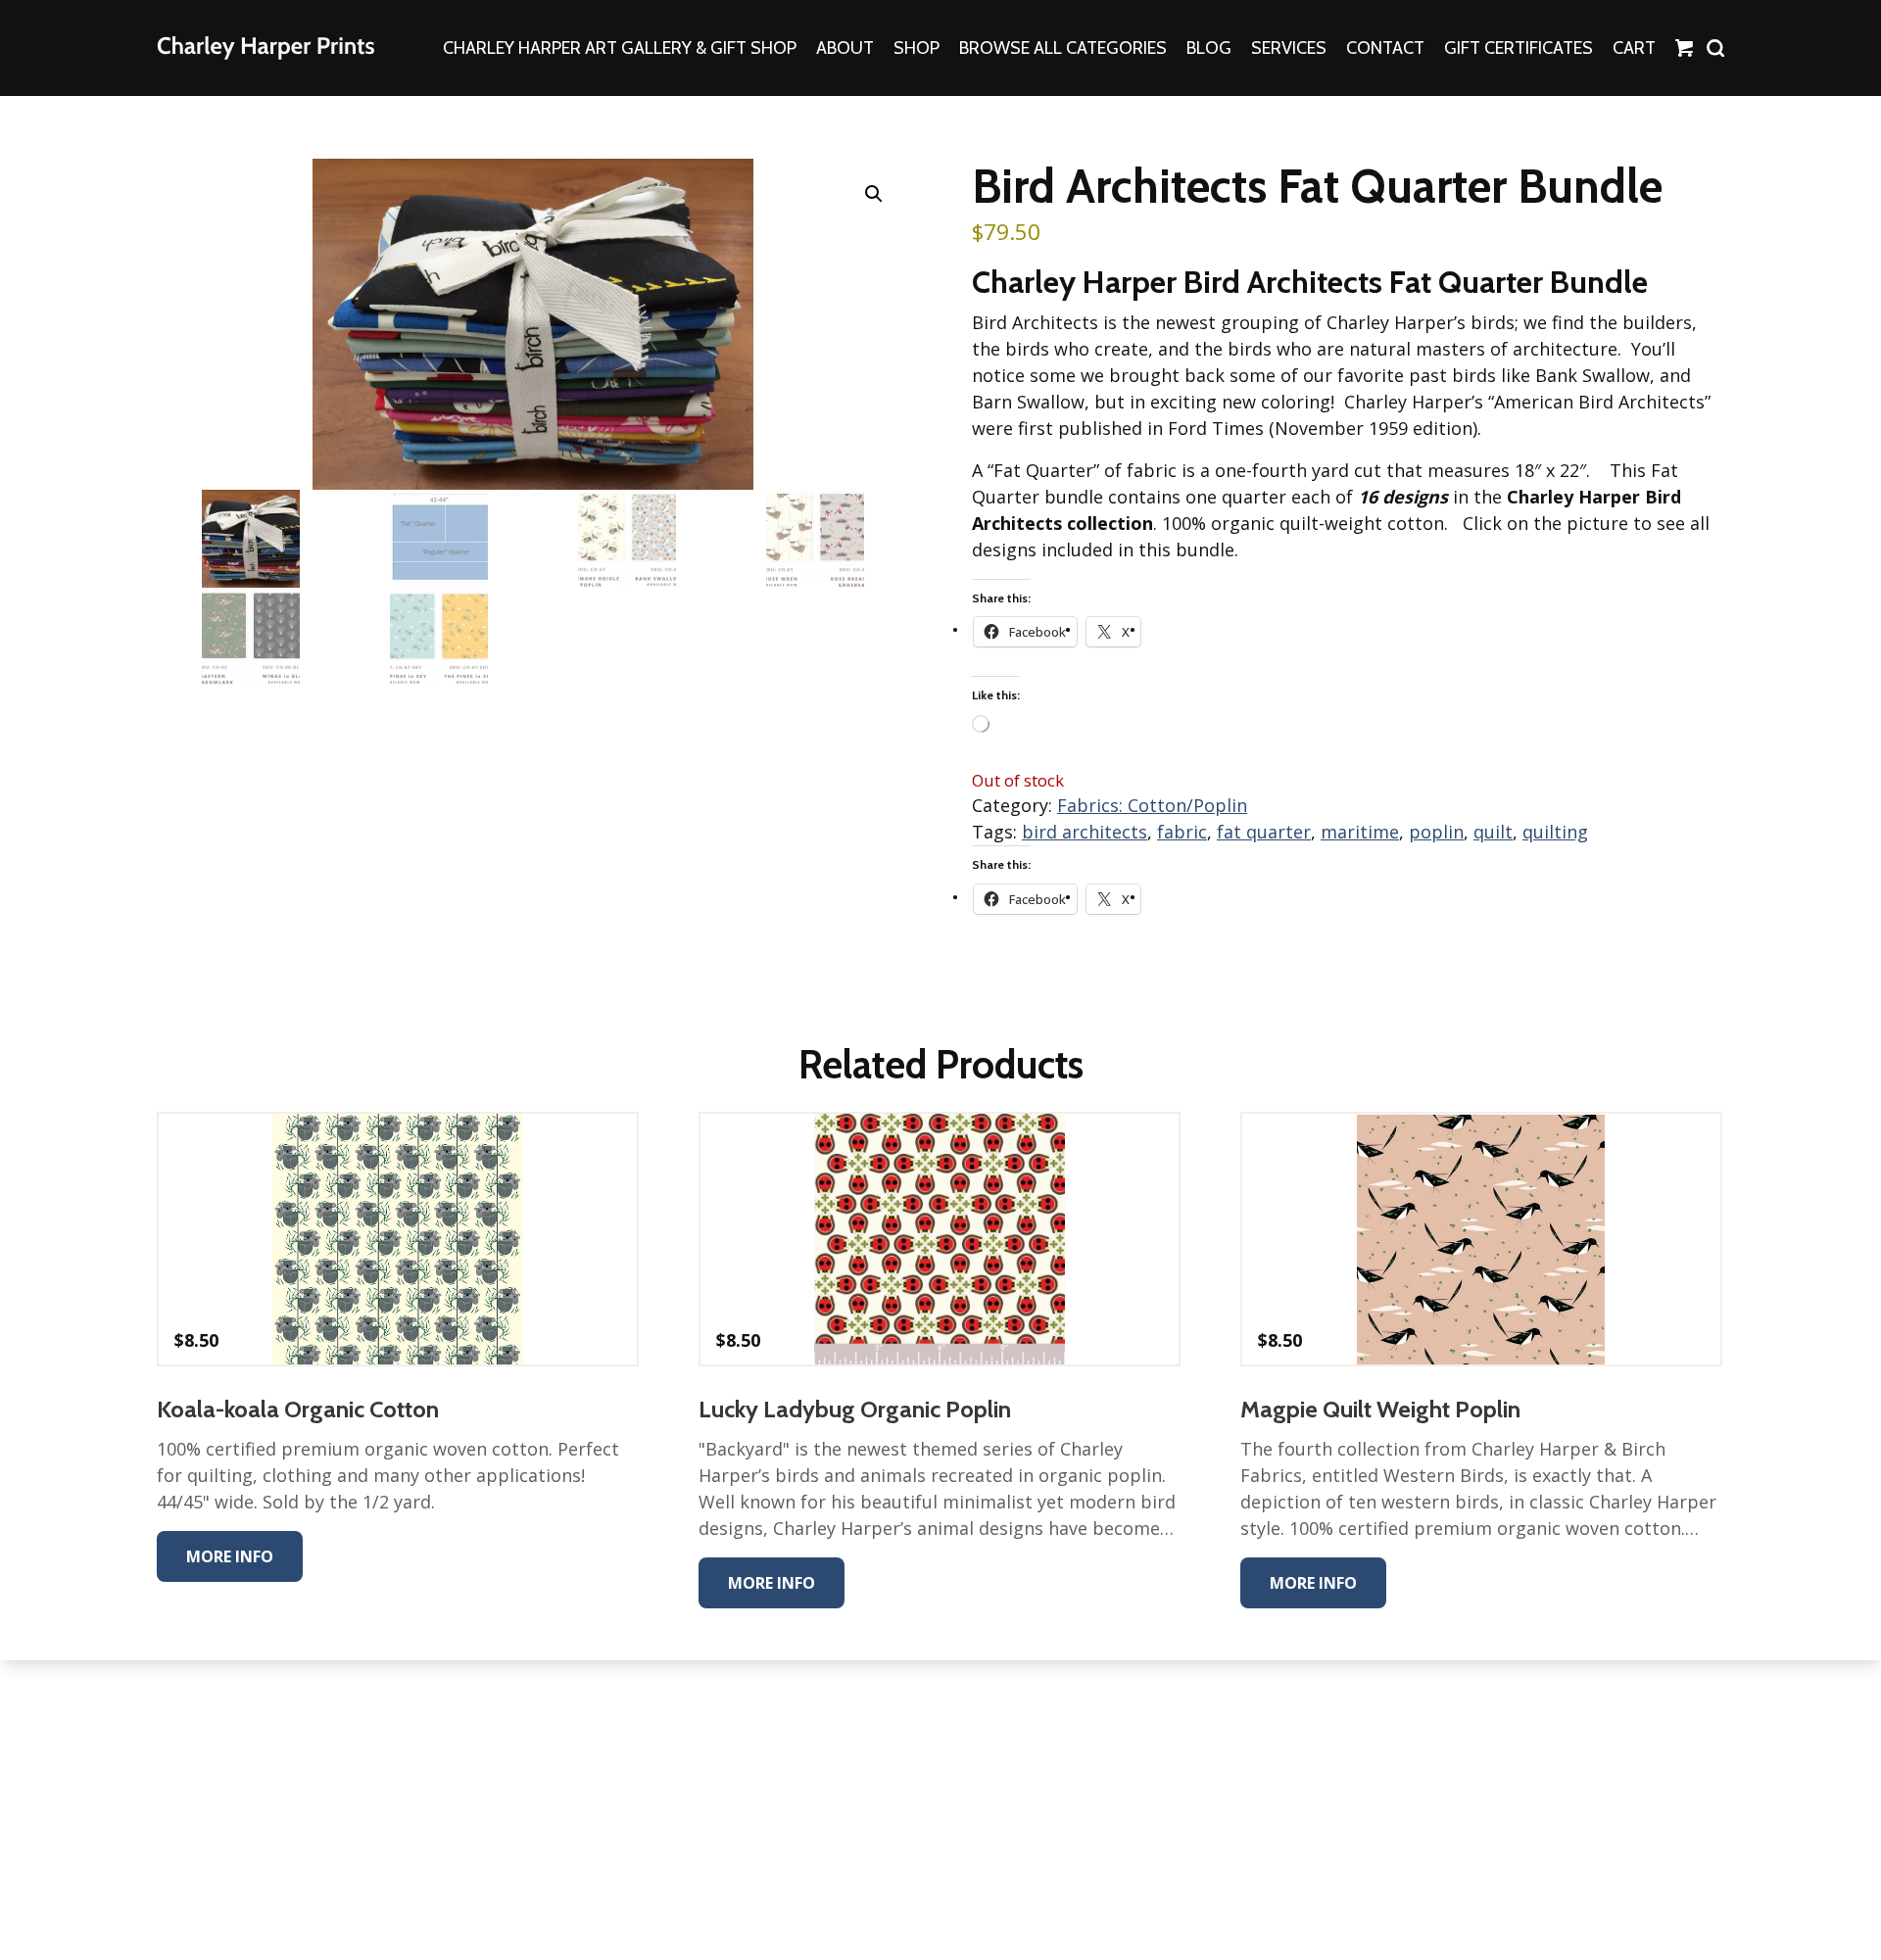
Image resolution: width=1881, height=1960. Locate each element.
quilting (1555, 832)
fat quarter (1264, 832)
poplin (1436, 832)
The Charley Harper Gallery (265, 48)
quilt (1493, 832)
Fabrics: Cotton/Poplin (1152, 805)
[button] (874, 194)
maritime (1360, 832)
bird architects (1085, 832)
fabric (1182, 832)
